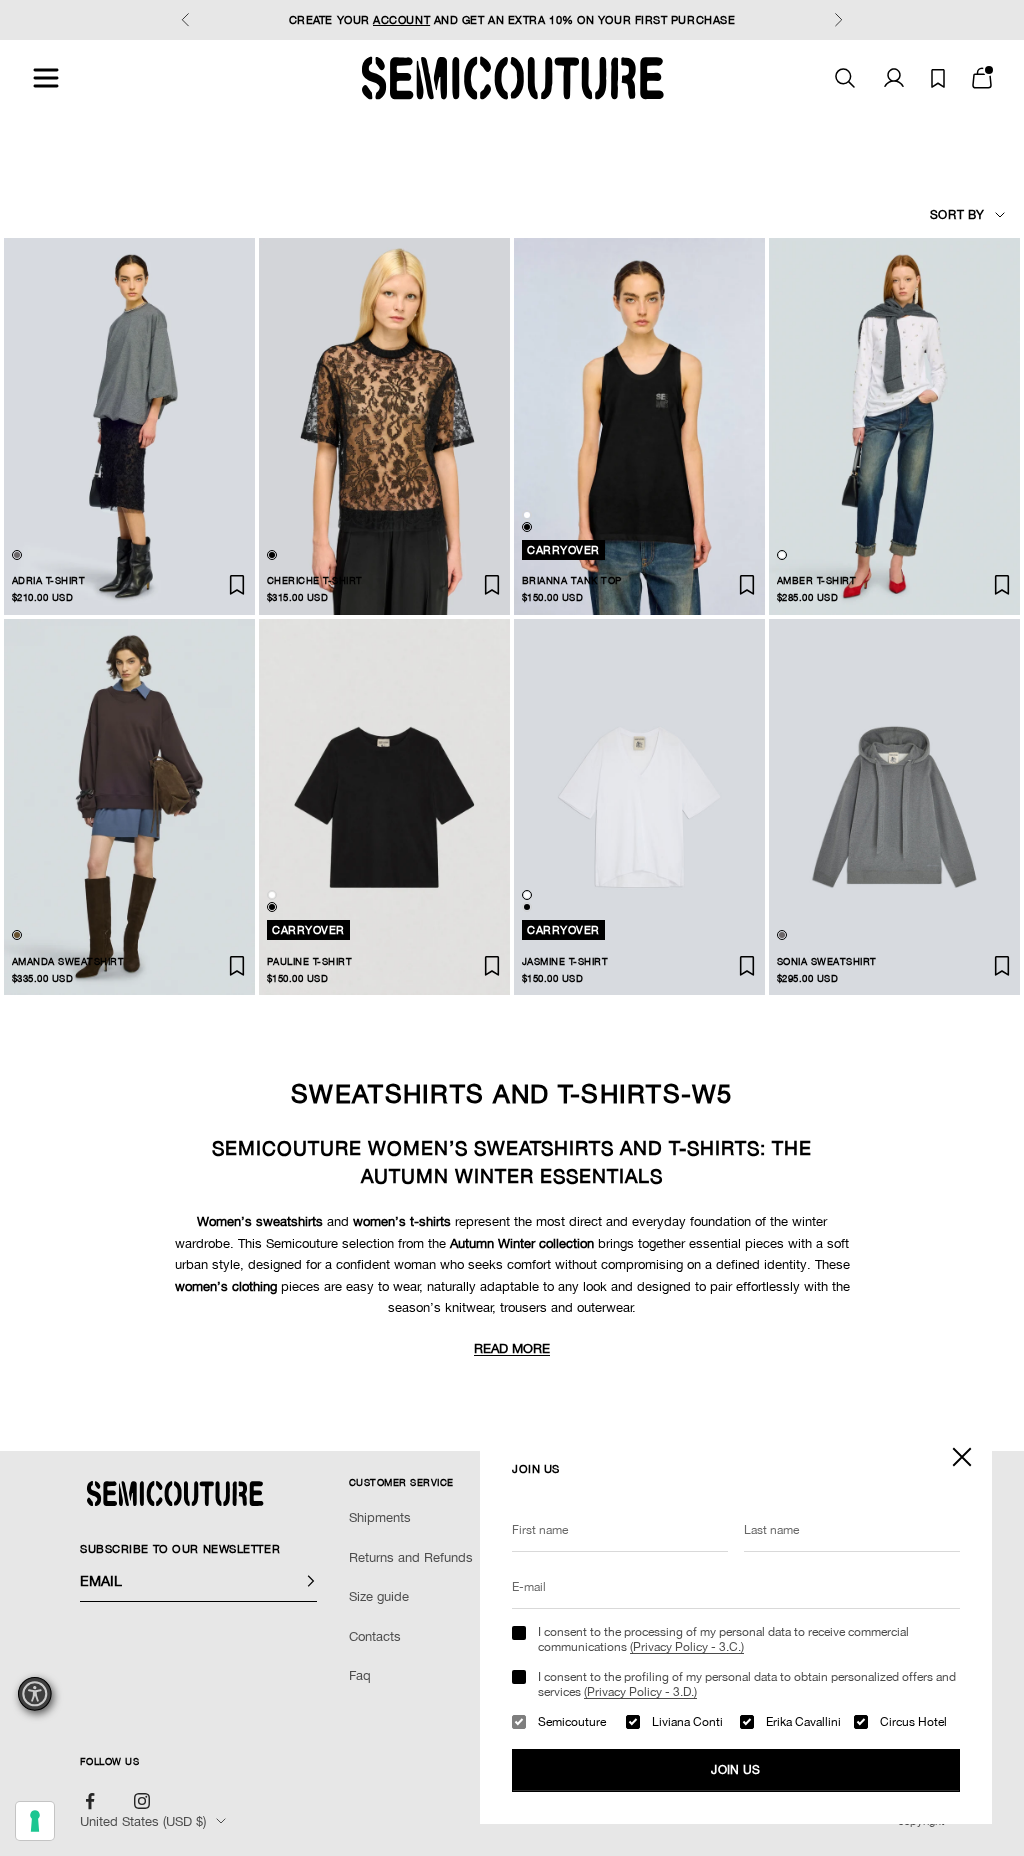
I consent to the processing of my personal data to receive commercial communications (723, 1639)
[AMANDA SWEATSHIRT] (129, 807)
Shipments (380, 1517)
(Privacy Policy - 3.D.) (640, 1692)
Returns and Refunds (411, 1557)
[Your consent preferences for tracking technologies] (35, 1821)
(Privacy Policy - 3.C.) (687, 1647)
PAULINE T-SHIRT (309, 961)
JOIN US (736, 1770)
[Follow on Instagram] (142, 1801)
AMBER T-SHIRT (816, 580)
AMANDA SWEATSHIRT (68, 961)
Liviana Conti (687, 1722)
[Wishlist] (938, 78)
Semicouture (572, 1722)
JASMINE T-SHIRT (565, 961)
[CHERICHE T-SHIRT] (384, 426)
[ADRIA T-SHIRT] (129, 426)
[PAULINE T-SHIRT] (384, 807)
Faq (360, 1675)
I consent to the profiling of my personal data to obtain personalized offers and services (747, 1684)
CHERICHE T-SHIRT (315, 580)
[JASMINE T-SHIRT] (639, 807)
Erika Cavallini (803, 1722)
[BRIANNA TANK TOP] (639, 426)
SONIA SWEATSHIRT (827, 961)
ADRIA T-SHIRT (48, 580)
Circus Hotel (913, 1722)
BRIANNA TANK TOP (572, 580)
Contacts (375, 1636)
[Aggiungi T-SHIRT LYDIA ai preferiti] (237, 585)
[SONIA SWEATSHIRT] (894, 807)
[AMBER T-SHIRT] (894, 426)
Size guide (379, 1596)
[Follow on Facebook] (90, 1801)
